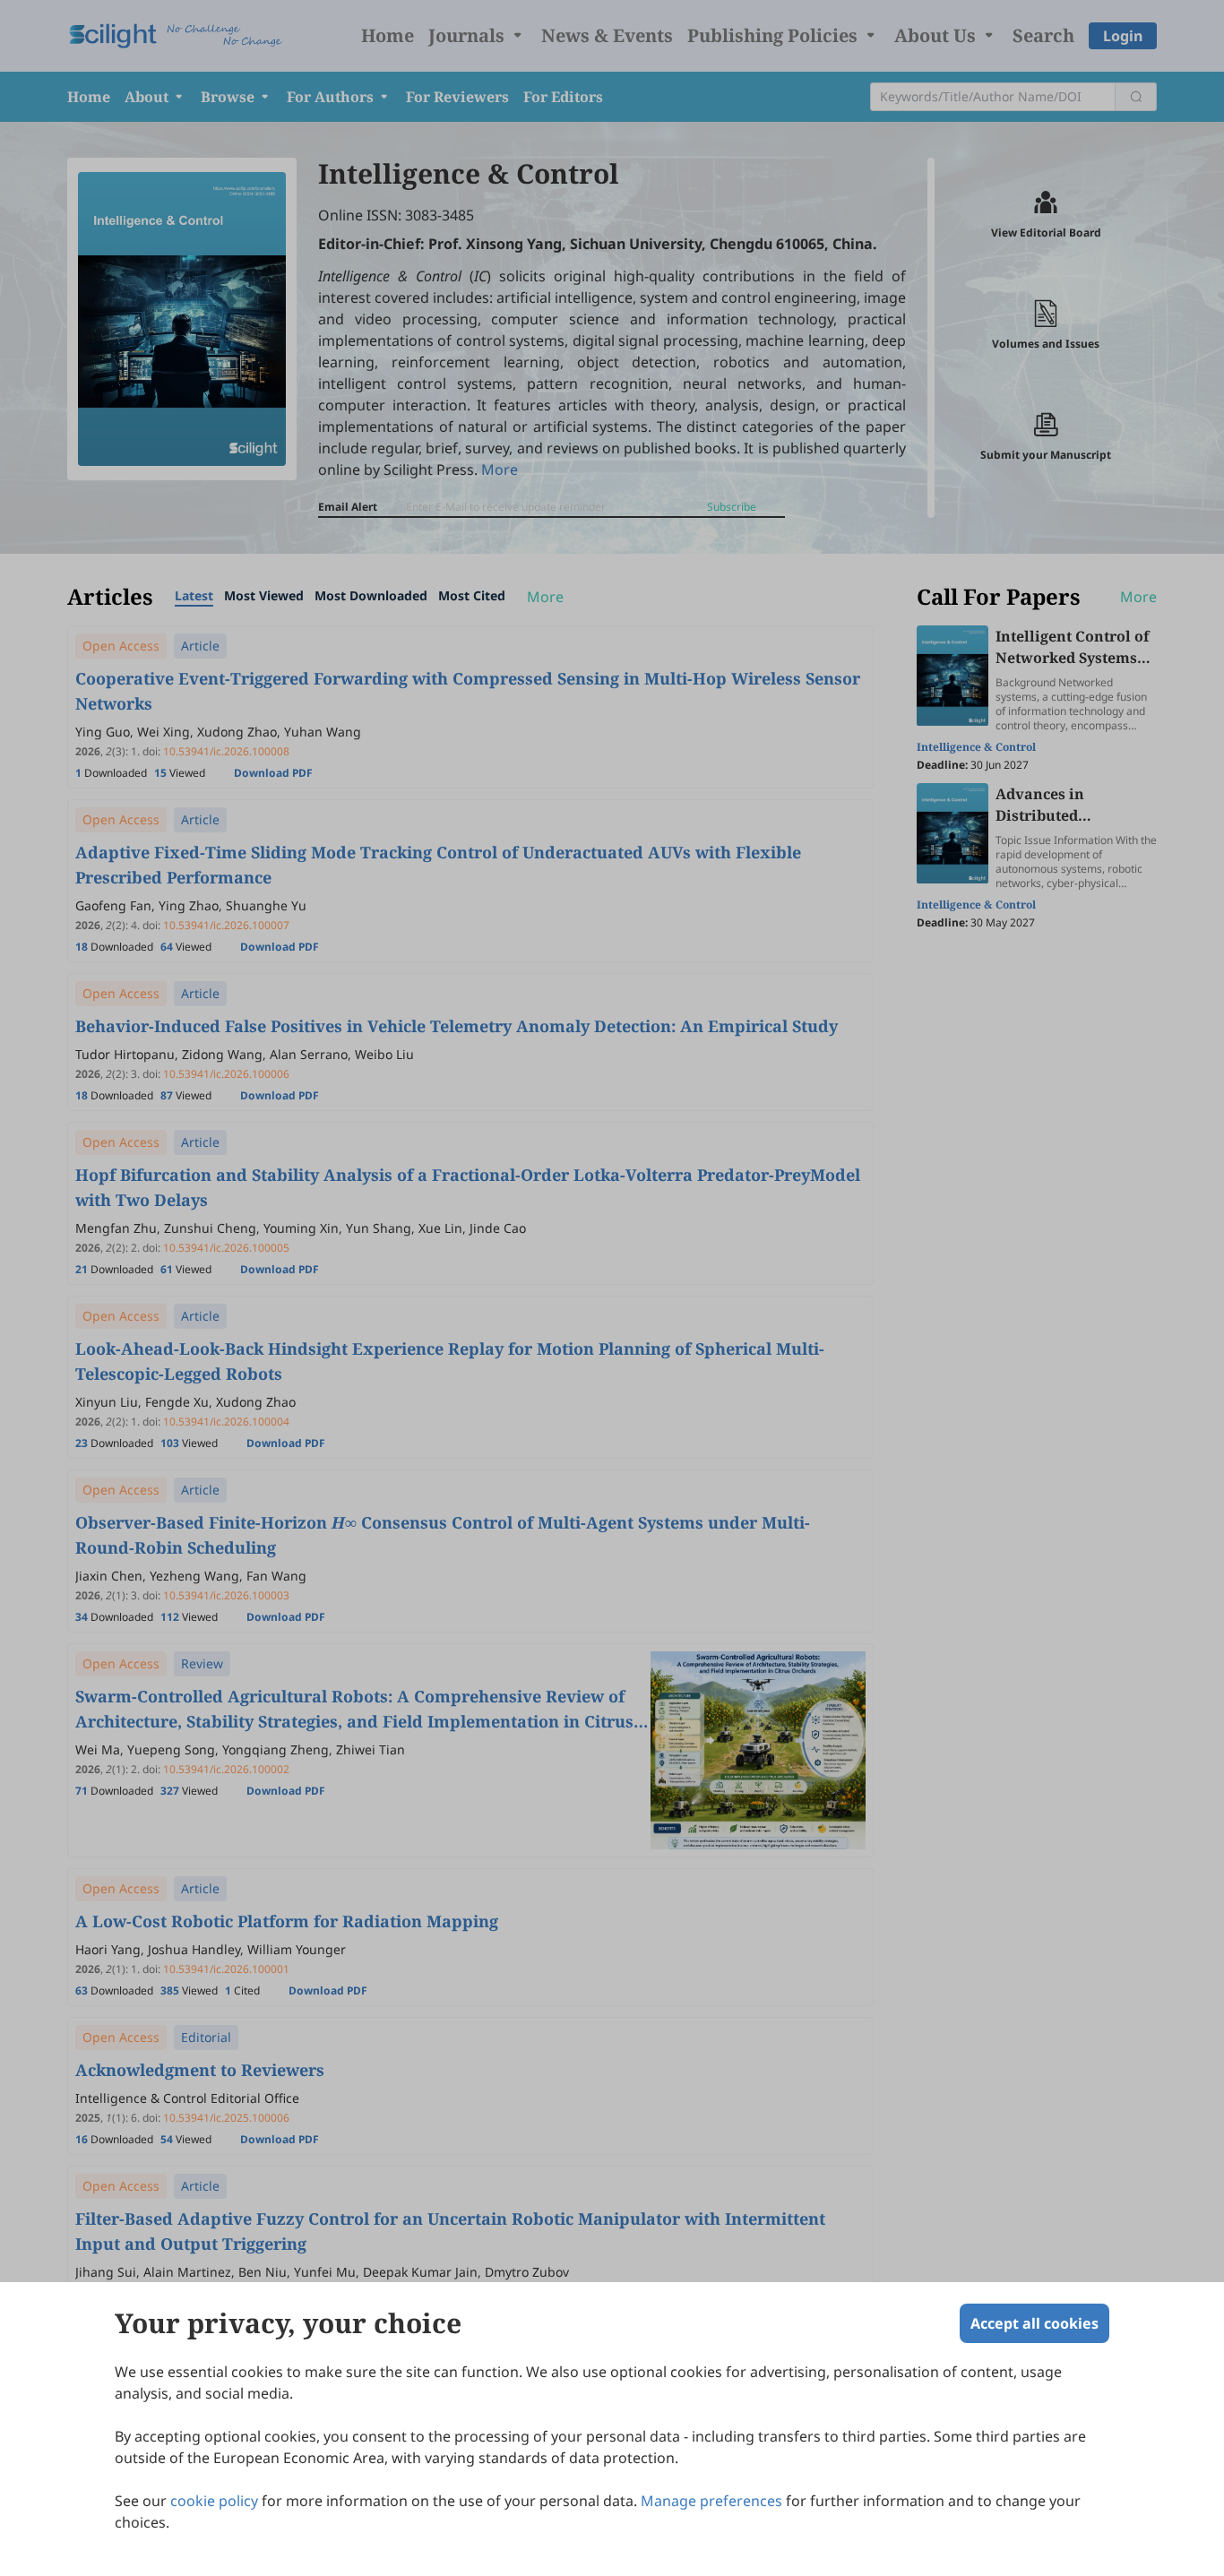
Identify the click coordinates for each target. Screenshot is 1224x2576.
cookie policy (214, 2501)
